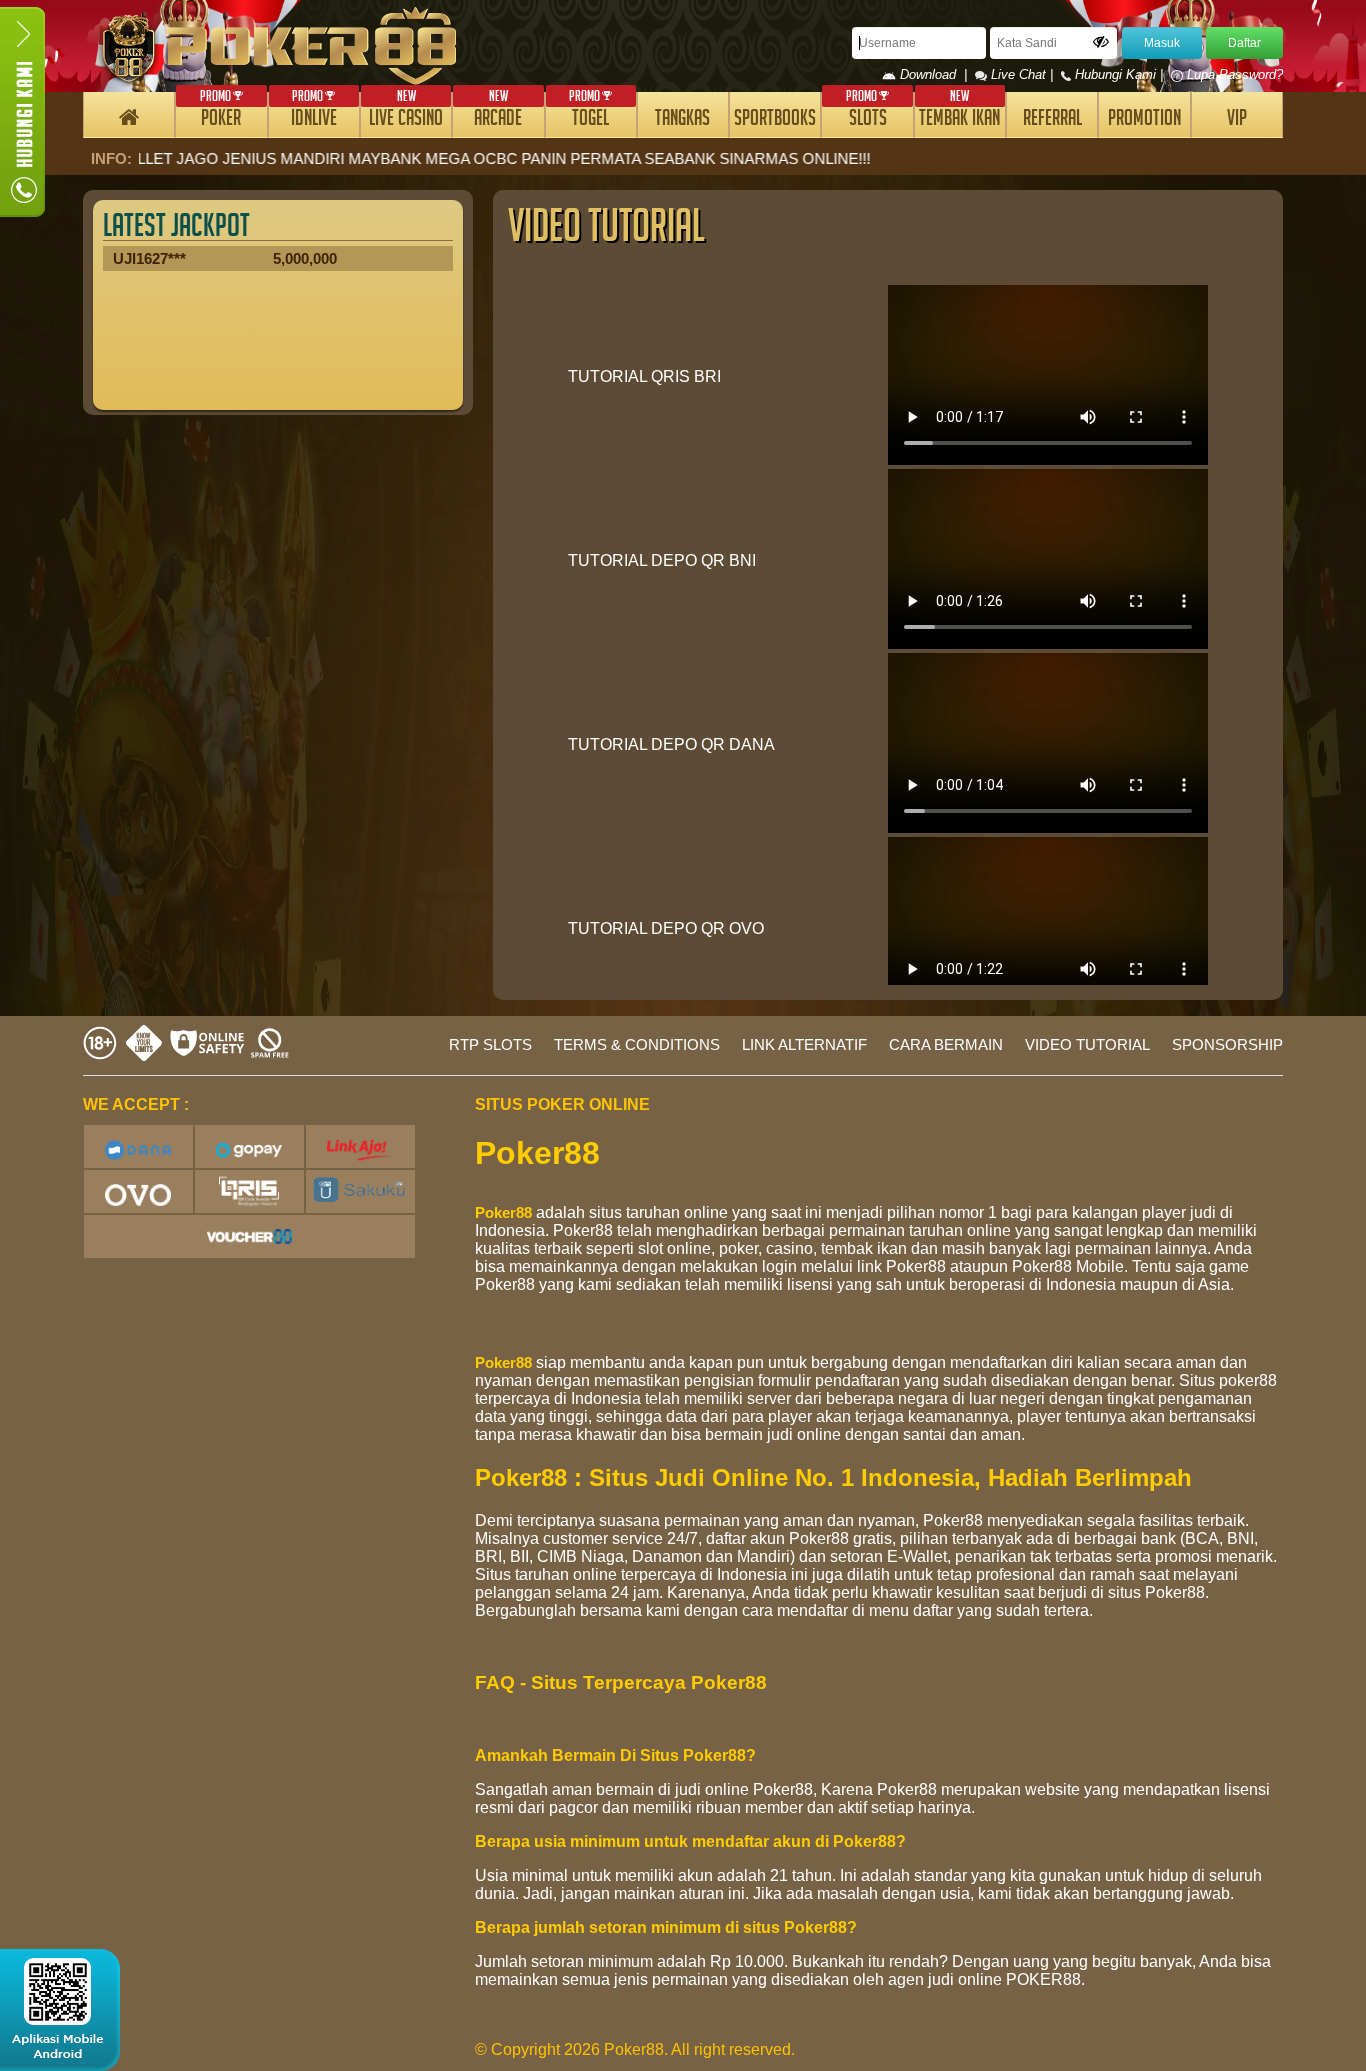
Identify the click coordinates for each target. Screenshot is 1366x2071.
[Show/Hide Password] (1101, 42)
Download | (935, 74)
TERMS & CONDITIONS (637, 1044)
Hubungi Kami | (1119, 74)
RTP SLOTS (490, 1044)
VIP (1237, 120)
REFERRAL (1052, 120)
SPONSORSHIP (1227, 1044)
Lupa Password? (1233, 74)
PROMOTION (1144, 120)
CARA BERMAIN (946, 1044)
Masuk (1162, 43)
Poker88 (503, 1212)
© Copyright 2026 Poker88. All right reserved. (635, 2049)
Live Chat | (1022, 74)
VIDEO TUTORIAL (1087, 1044)
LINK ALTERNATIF (804, 1044)
